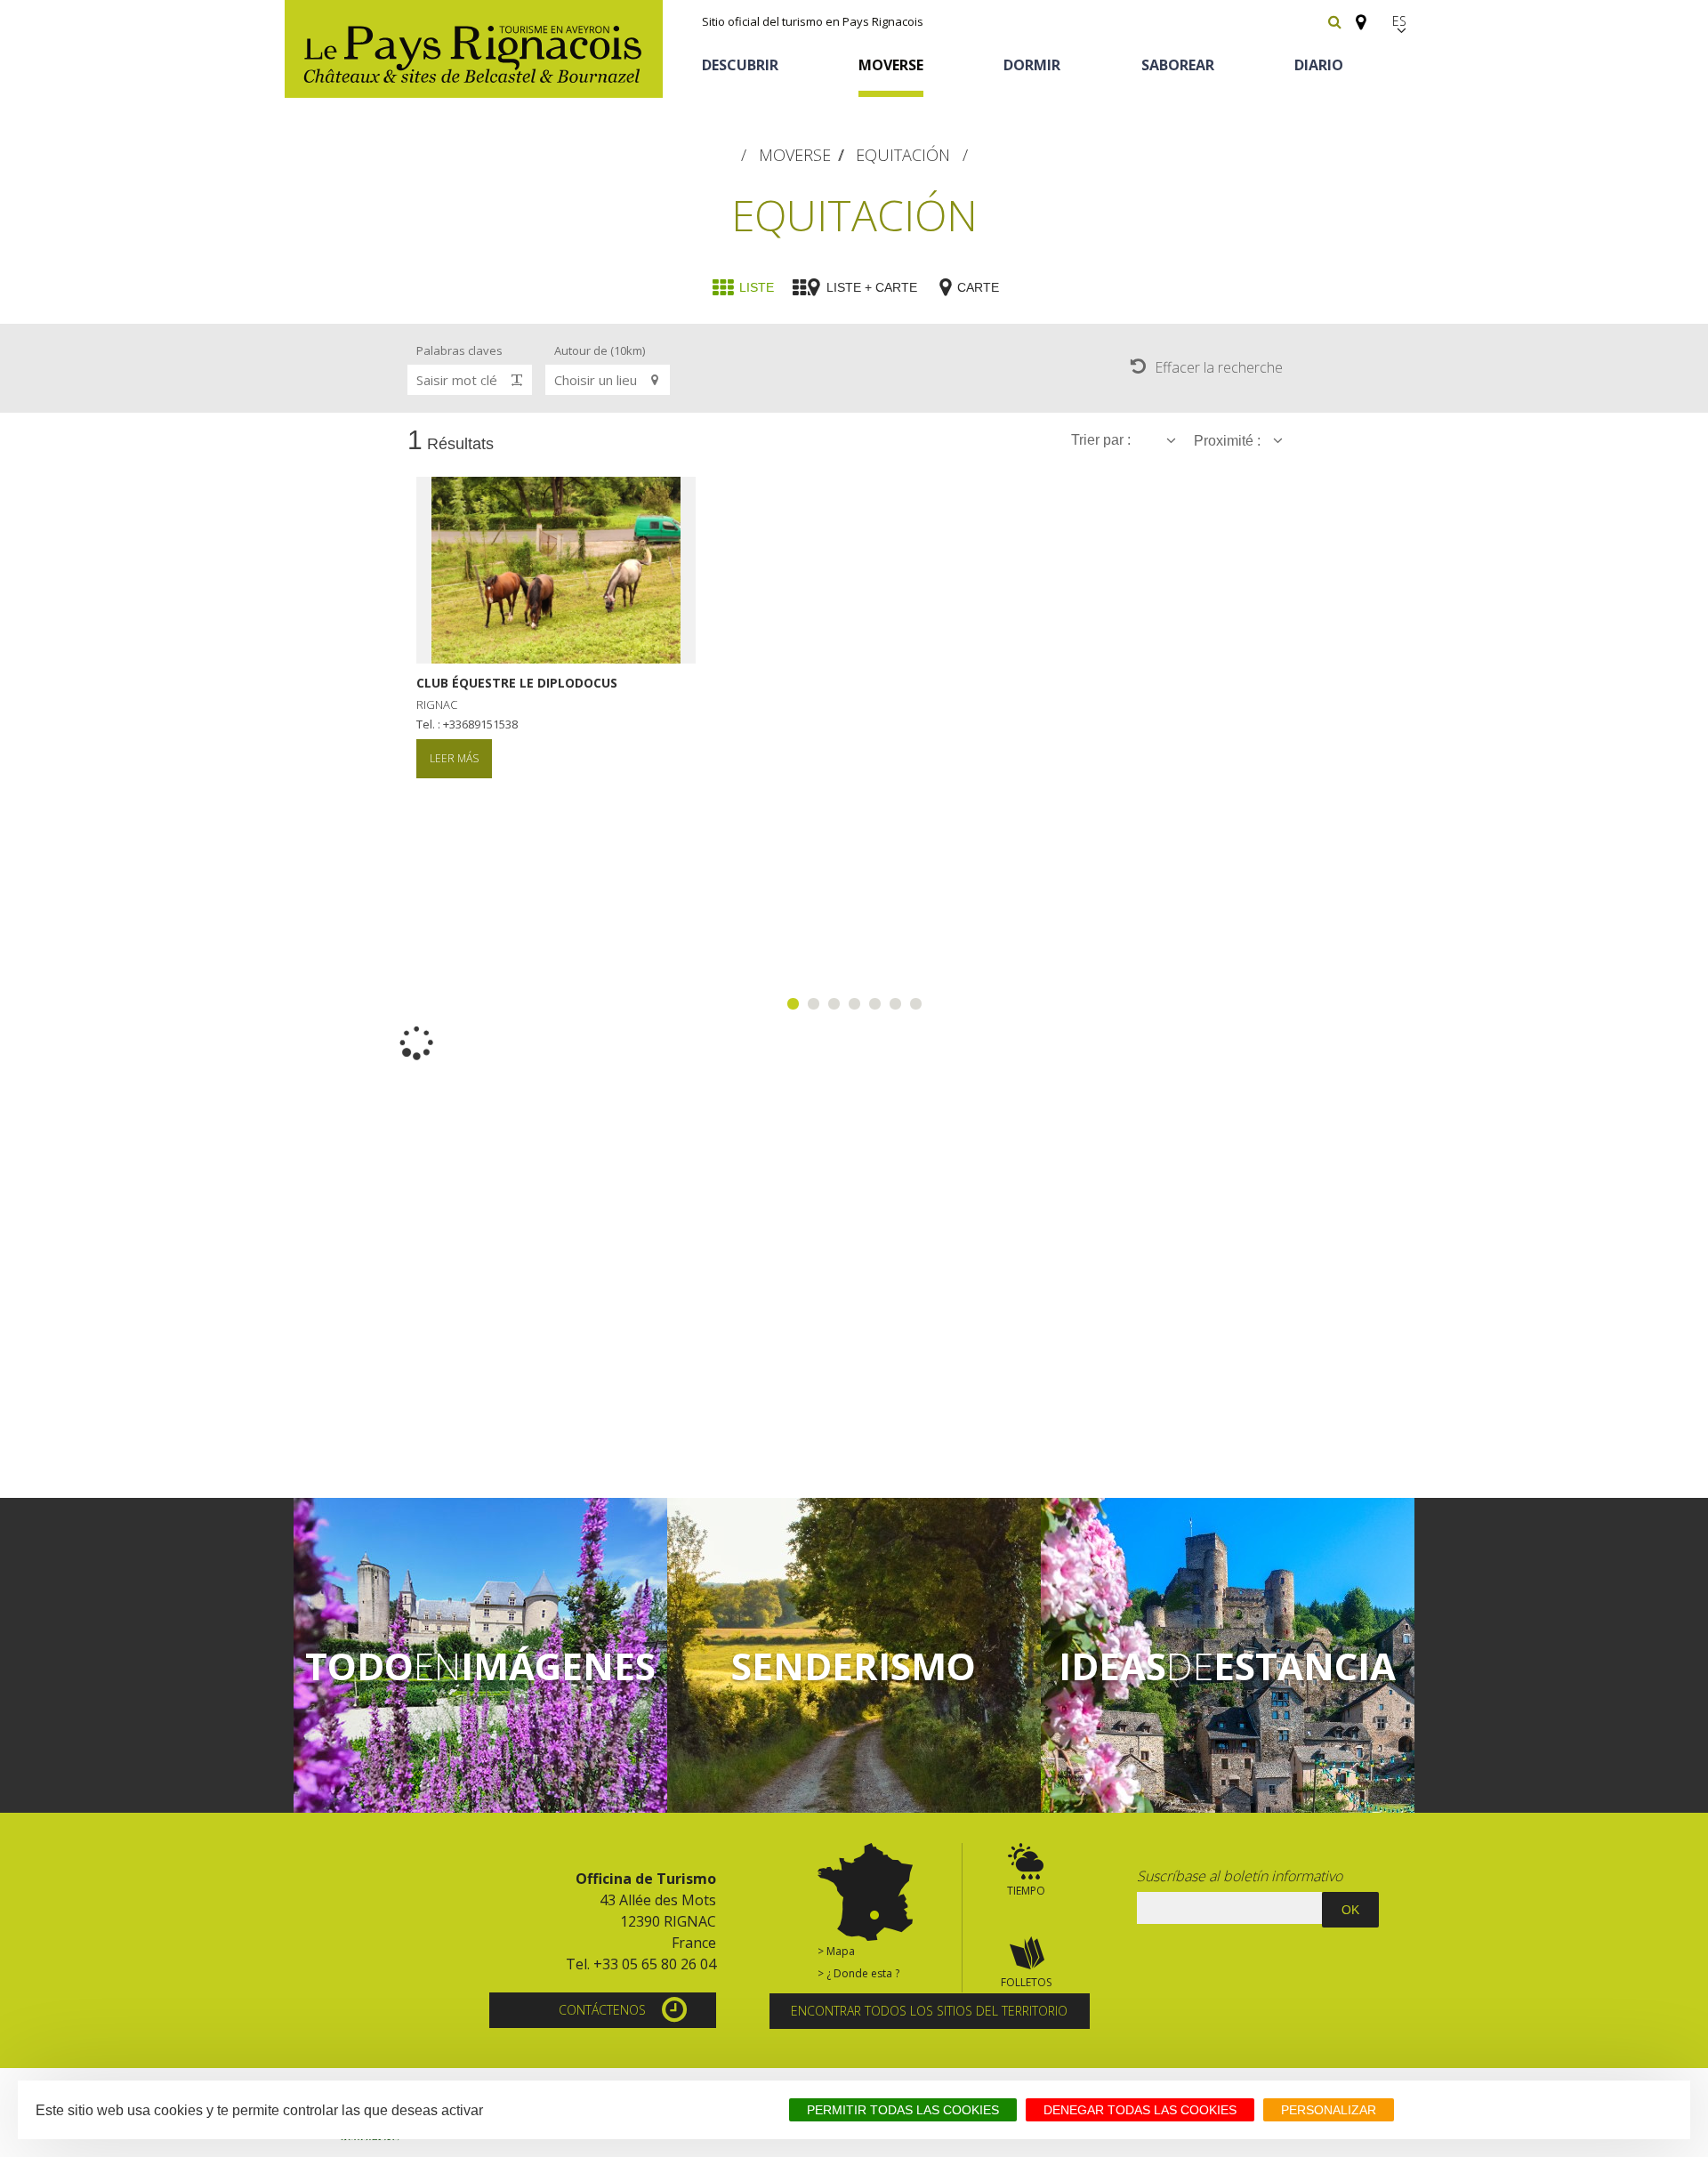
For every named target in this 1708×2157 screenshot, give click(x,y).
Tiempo (1026, 1891)
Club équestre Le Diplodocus (517, 683)
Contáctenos (602, 2010)
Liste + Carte (872, 287)
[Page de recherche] (1335, 21)
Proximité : (1229, 441)
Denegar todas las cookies (1140, 2110)
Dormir (1032, 65)
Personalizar (1329, 2110)
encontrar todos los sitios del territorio (929, 2011)
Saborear (1178, 65)
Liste (757, 287)
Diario (1319, 65)
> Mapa (836, 1951)
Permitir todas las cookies (903, 2110)
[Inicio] (474, 49)
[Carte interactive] (1356, 14)
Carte (978, 287)
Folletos (1026, 1982)
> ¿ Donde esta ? (858, 1973)
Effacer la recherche (1219, 367)
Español (1401, 21)
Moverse (891, 65)
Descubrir (740, 65)
